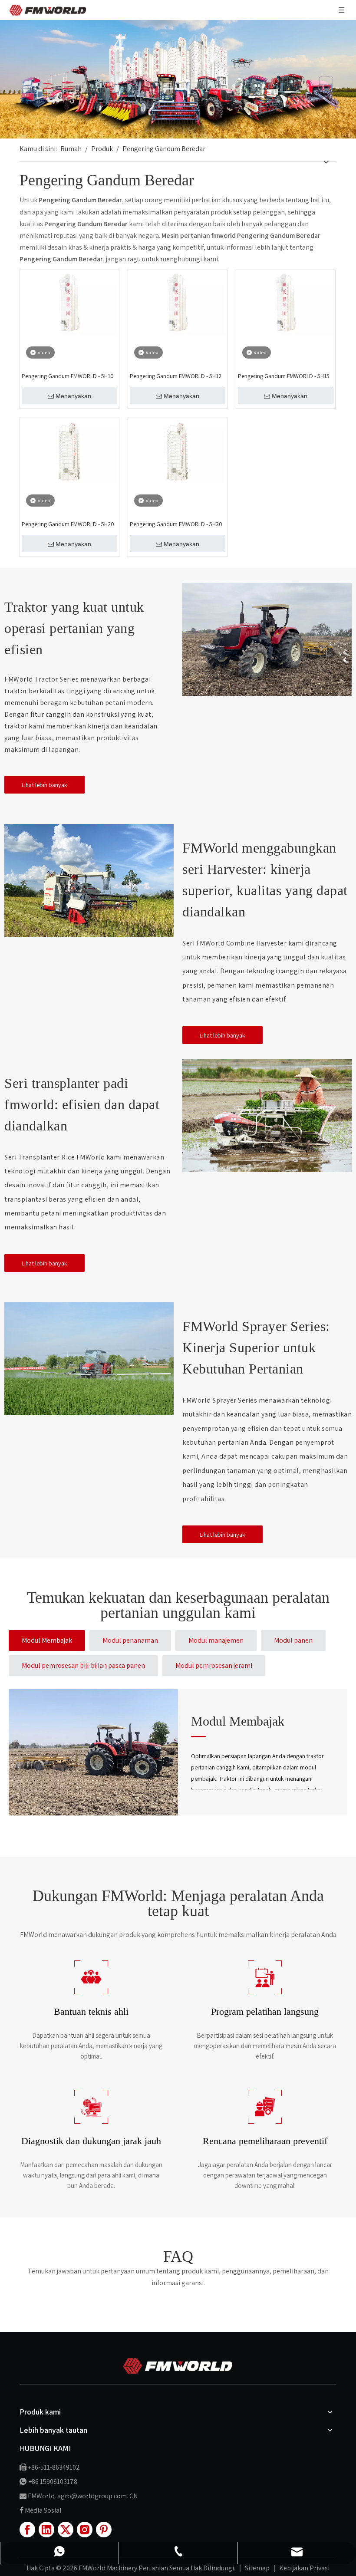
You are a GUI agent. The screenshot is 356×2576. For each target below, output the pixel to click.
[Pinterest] (104, 2530)
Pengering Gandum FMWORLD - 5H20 (68, 524)
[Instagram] (85, 2530)
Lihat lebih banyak (44, 785)
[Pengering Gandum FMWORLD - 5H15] (286, 303)
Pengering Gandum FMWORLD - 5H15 (284, 376)
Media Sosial (43, 2510)
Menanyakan (73, 396)
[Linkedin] (46, 2530)
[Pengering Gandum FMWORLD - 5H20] (69, 451)
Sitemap (258, 2568)
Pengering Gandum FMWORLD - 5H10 (68, 376)
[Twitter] (66, 2530)
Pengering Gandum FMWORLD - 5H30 (176, 524)
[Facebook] (27, 2530)
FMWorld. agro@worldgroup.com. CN (83, 2496)
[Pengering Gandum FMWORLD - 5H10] (69, 303)
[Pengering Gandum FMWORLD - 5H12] (178, 303)
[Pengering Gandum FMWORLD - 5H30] (178, 451)
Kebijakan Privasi (304, 2568)
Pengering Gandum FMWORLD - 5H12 (176, 376)
